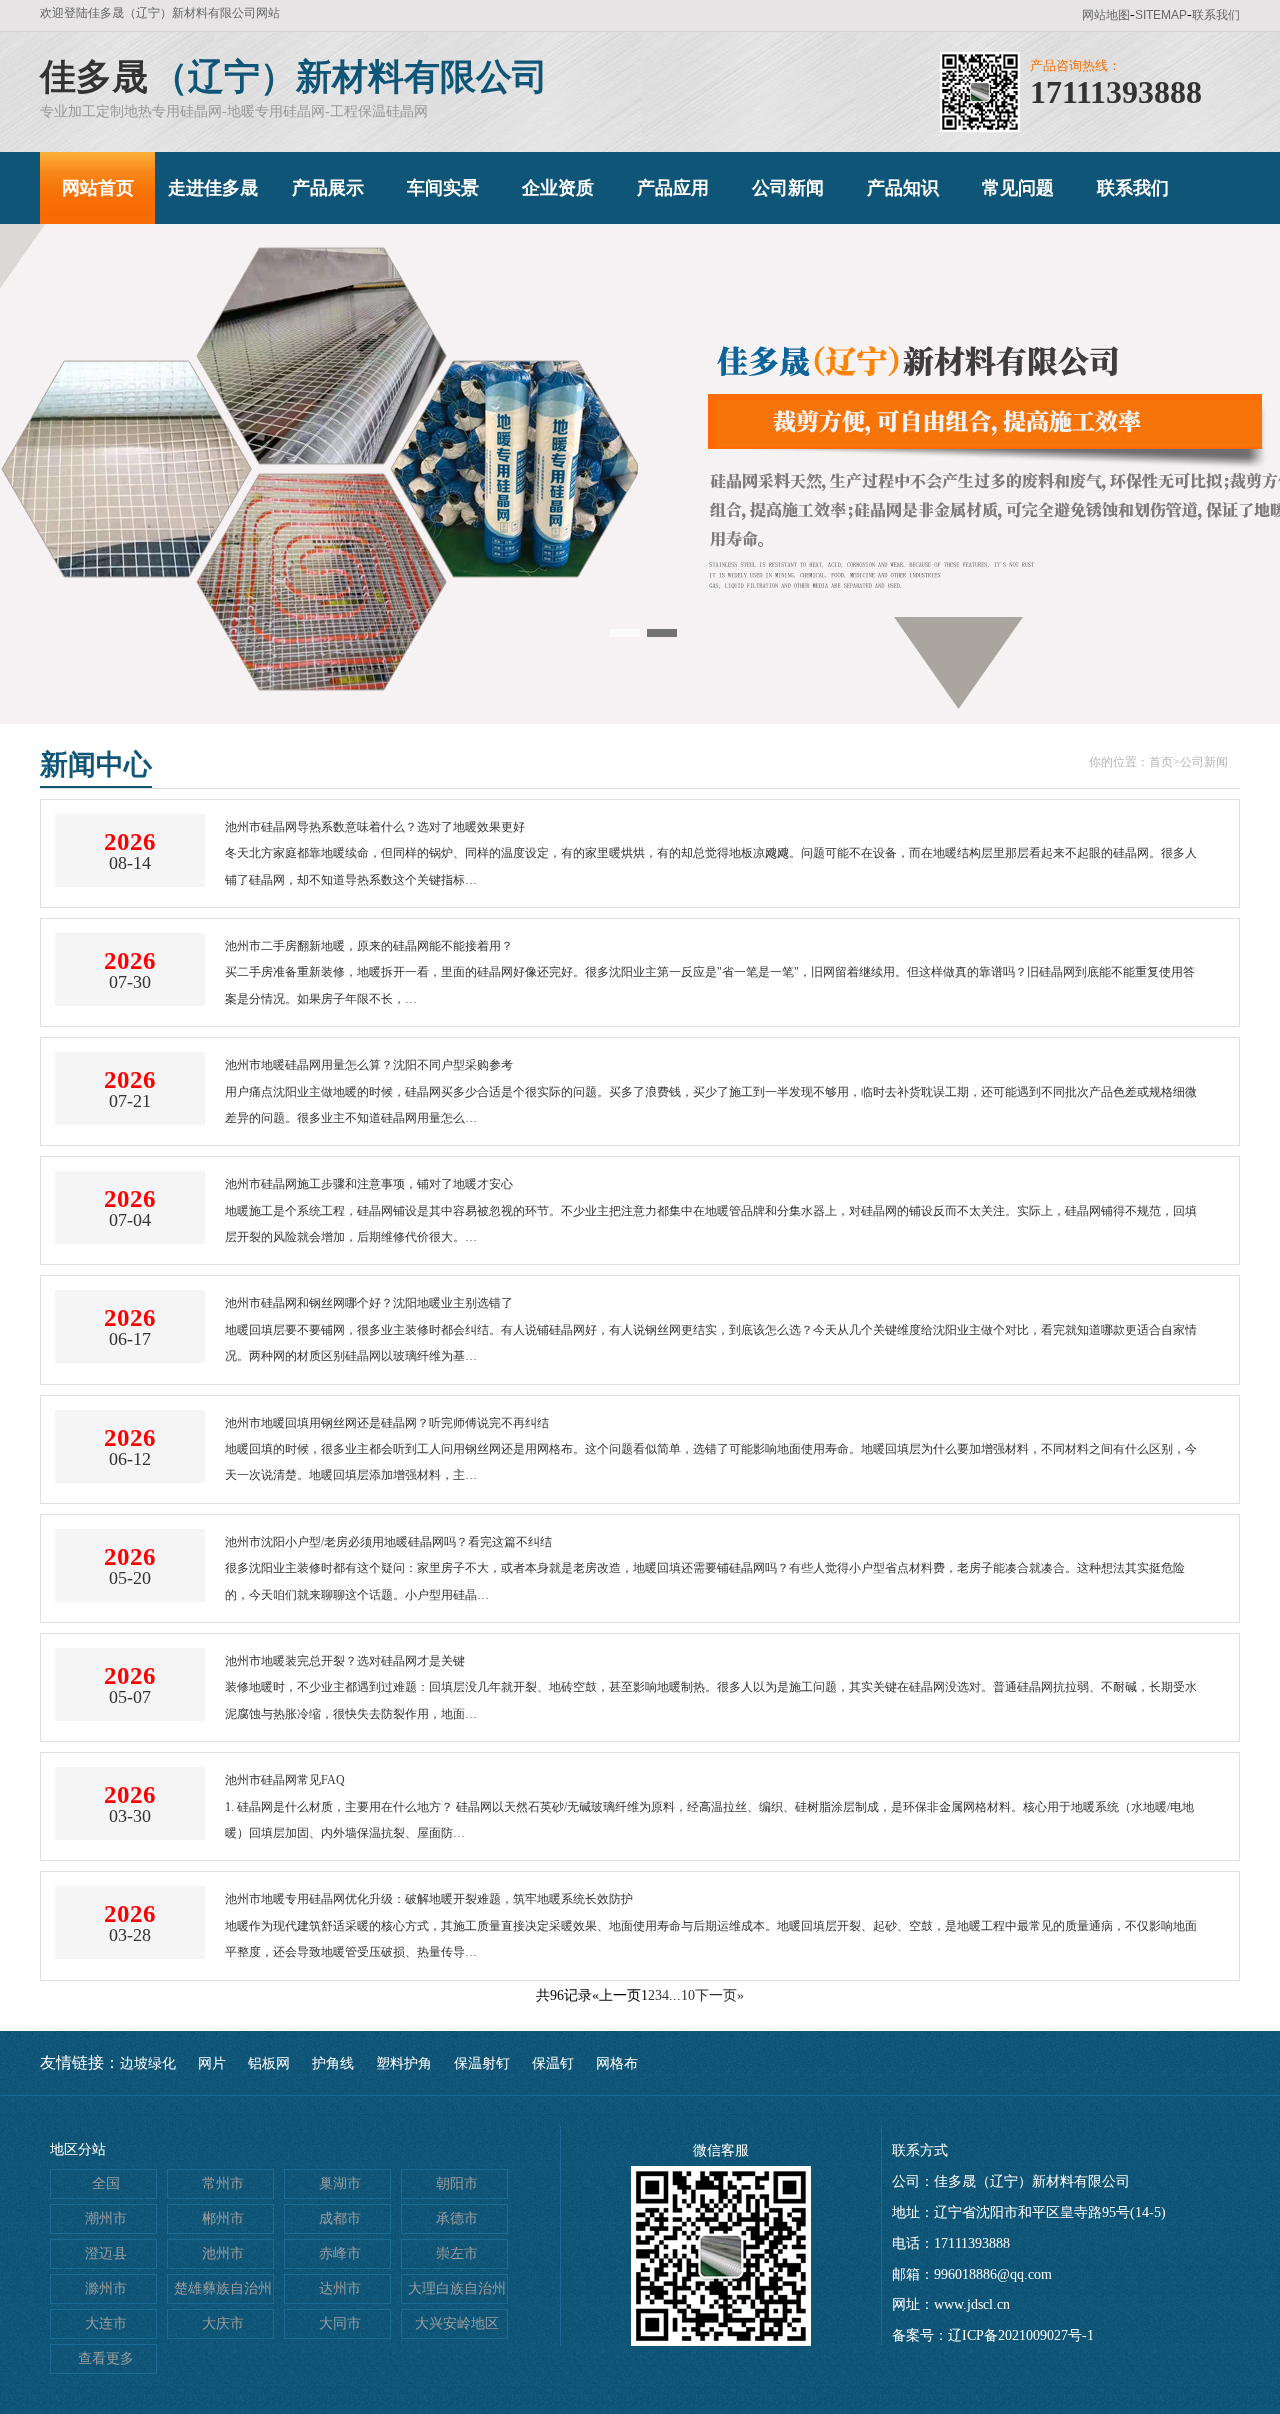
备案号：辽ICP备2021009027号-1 (993, 2335)
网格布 (617, 2063)
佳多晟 (94, 77)
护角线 (333, 2063)
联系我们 (1216, 15)
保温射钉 (482, 2063)
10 (688, 1995)
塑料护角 (404, 2063)
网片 (212, 2063)
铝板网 (269, 2063)
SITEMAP (1161, 15)
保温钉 (553, 2063)
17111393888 (1116, 92)
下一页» (719, 1995)
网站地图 (1106, 15)
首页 (1161, 762)
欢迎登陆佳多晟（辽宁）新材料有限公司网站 (160, 13)
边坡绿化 (148, 2063)
